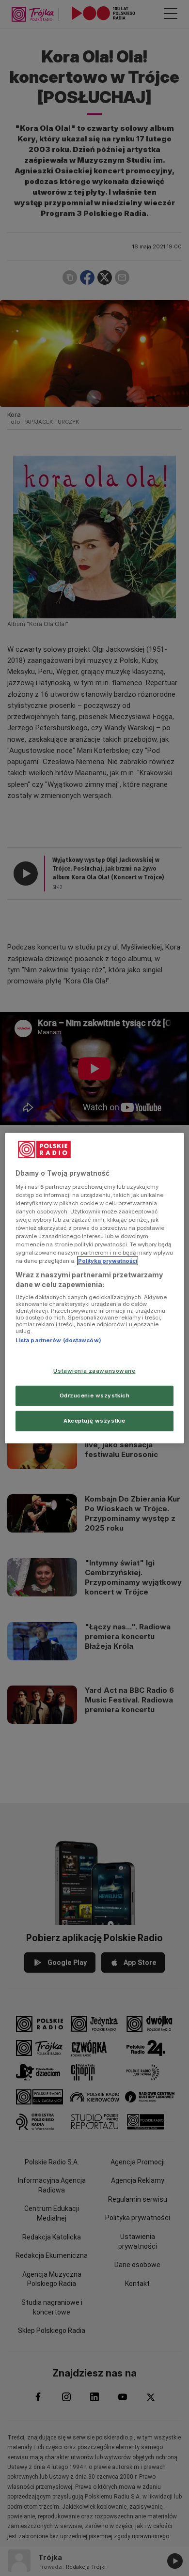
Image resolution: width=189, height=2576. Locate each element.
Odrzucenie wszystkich (95, 1395)
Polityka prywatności (108, 1261)
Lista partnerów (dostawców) (58, 1340)
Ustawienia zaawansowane (94, 1371)
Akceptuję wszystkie (94, 1420)
